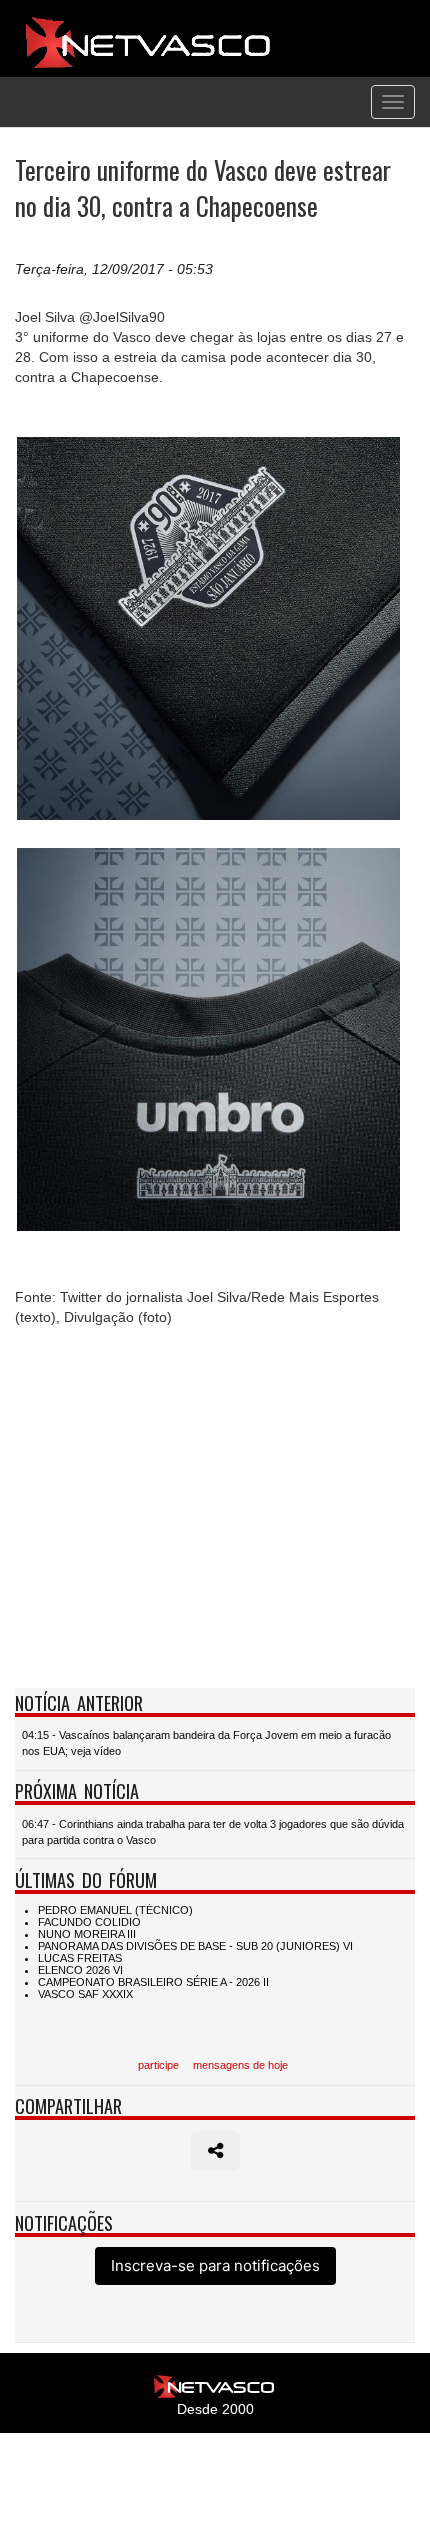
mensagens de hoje (240, 2065)
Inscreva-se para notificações (215, 2265)
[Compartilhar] (215, 2151)
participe (158, 2065)
